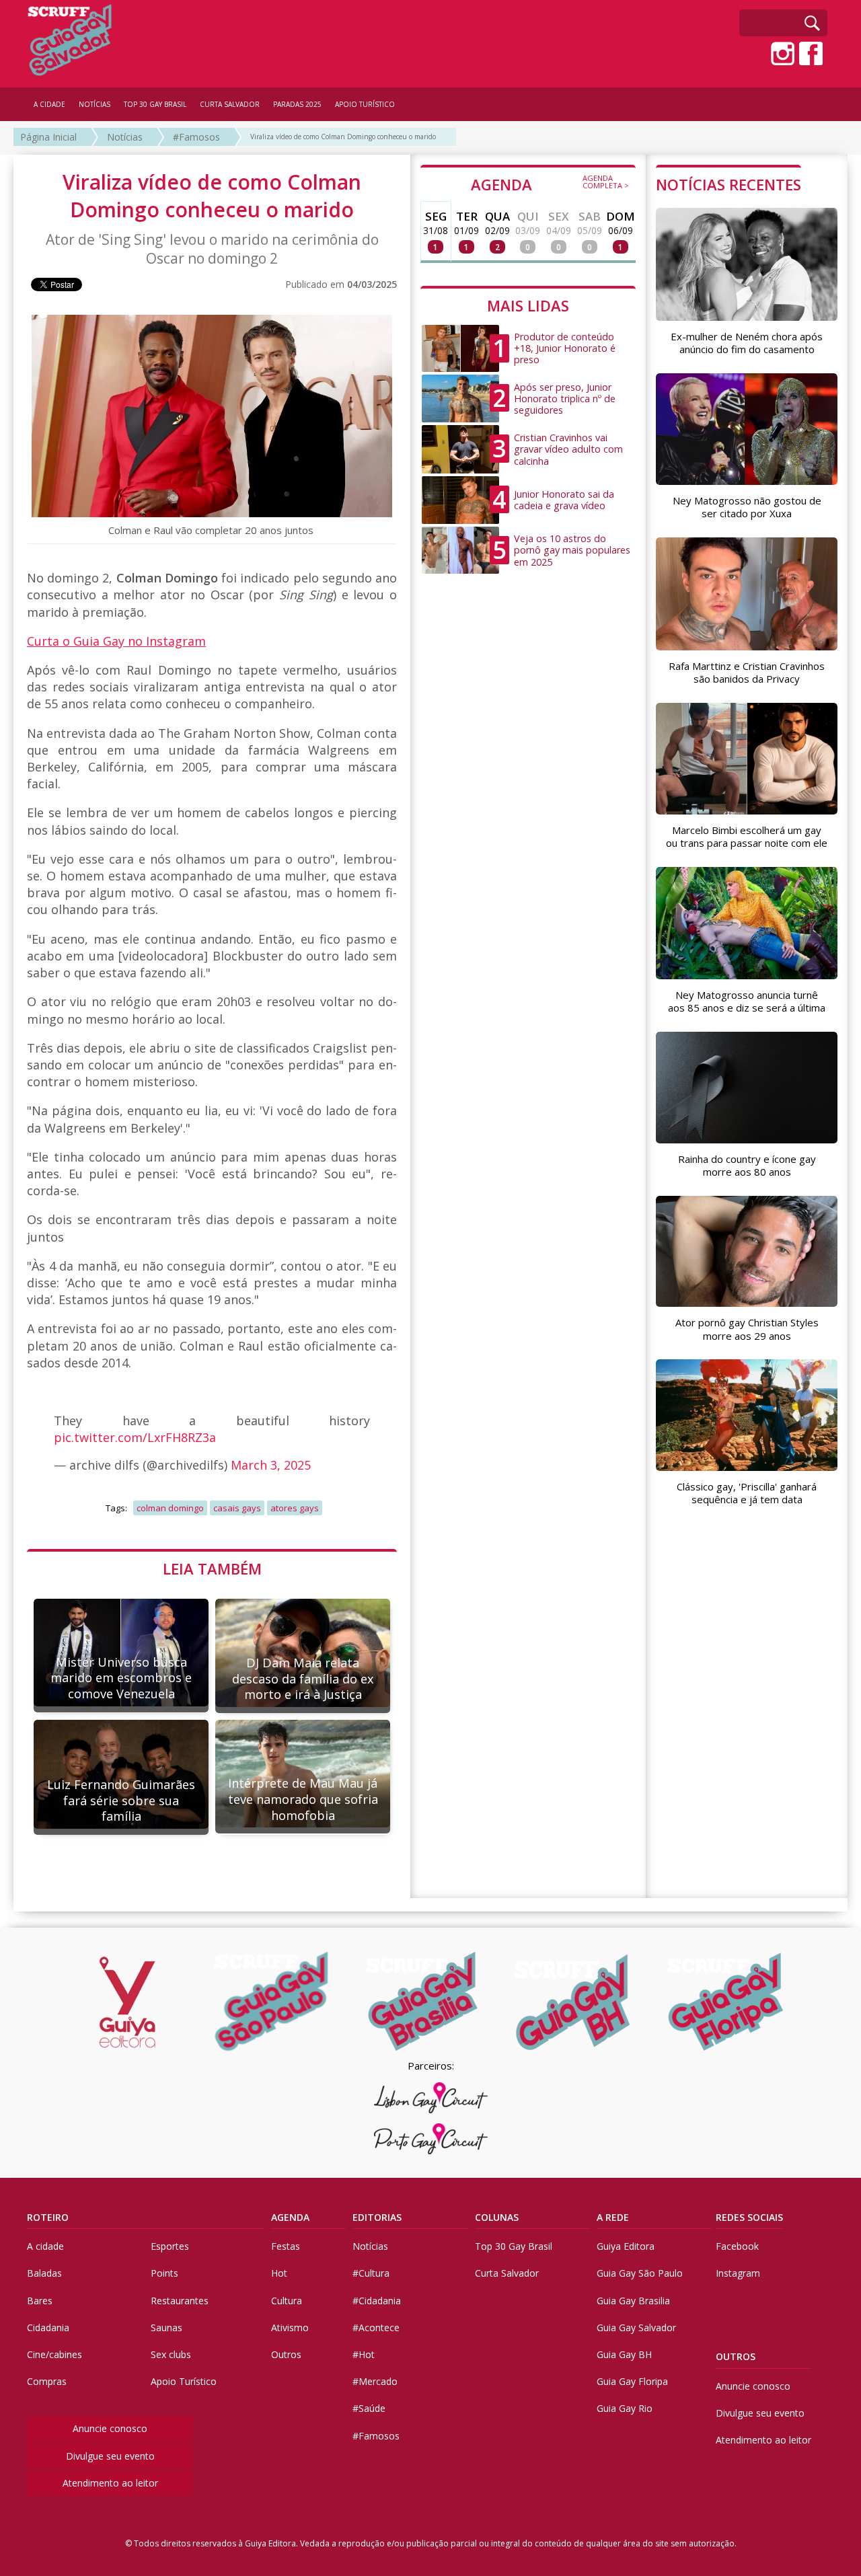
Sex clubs (171, 2354)
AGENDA (550, 184)
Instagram (738, 2273)
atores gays (295, 1508)
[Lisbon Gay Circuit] (430, 2098)
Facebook (737, 2246)
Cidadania (48, 2327)
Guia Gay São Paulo (640, 2273)
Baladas (44, 2273)
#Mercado (375, 2381)
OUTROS (736, 2356)
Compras (47, 2381)
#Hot (364, 2354)
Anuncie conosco (110, 2428)
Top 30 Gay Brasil (514, 2246)
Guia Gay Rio (625, 2408)
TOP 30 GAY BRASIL (155, 104)
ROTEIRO (48, 2217)
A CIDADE (49, 104)
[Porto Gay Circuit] (430, 2139)
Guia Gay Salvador (636, 2327)
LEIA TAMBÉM (212, 1568)
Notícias (125, 137)
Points (164, 2273)
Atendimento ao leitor (110, 2483)
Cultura (287, 2301)
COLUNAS (497, 2217)
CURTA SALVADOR (230, 104)
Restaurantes (180, 2301)
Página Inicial (48, 137)
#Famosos (196, 137)
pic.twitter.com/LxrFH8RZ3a (135, 1437)
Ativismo (290, 2327)
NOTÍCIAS (95, 104)
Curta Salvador (507, 2273)
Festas (286, 2246)
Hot (279, 2273)
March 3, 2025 (271, 1465)
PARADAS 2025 (297, 104)
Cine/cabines (54, 2354)
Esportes (170, 2246)
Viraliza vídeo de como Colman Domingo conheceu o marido (343, 137)
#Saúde (369, 2408)
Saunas (166, 2327)
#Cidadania (377, 2301)
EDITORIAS (377, 2217)
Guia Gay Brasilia (633, 2301)
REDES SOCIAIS (749, 2217)
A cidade (45, 2246)
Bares (40, 2301)
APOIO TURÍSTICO (365, 104)
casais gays (237, 1508)
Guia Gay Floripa (632, 2381)
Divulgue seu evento (110, 2456)
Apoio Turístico (184, 2381)
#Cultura (371, 2273)
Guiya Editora (626, 2246)
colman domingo (170, 1508)
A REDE (613, 2217)
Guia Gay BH (624, 2354)
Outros (286, 2354)
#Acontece (376, 2327)
